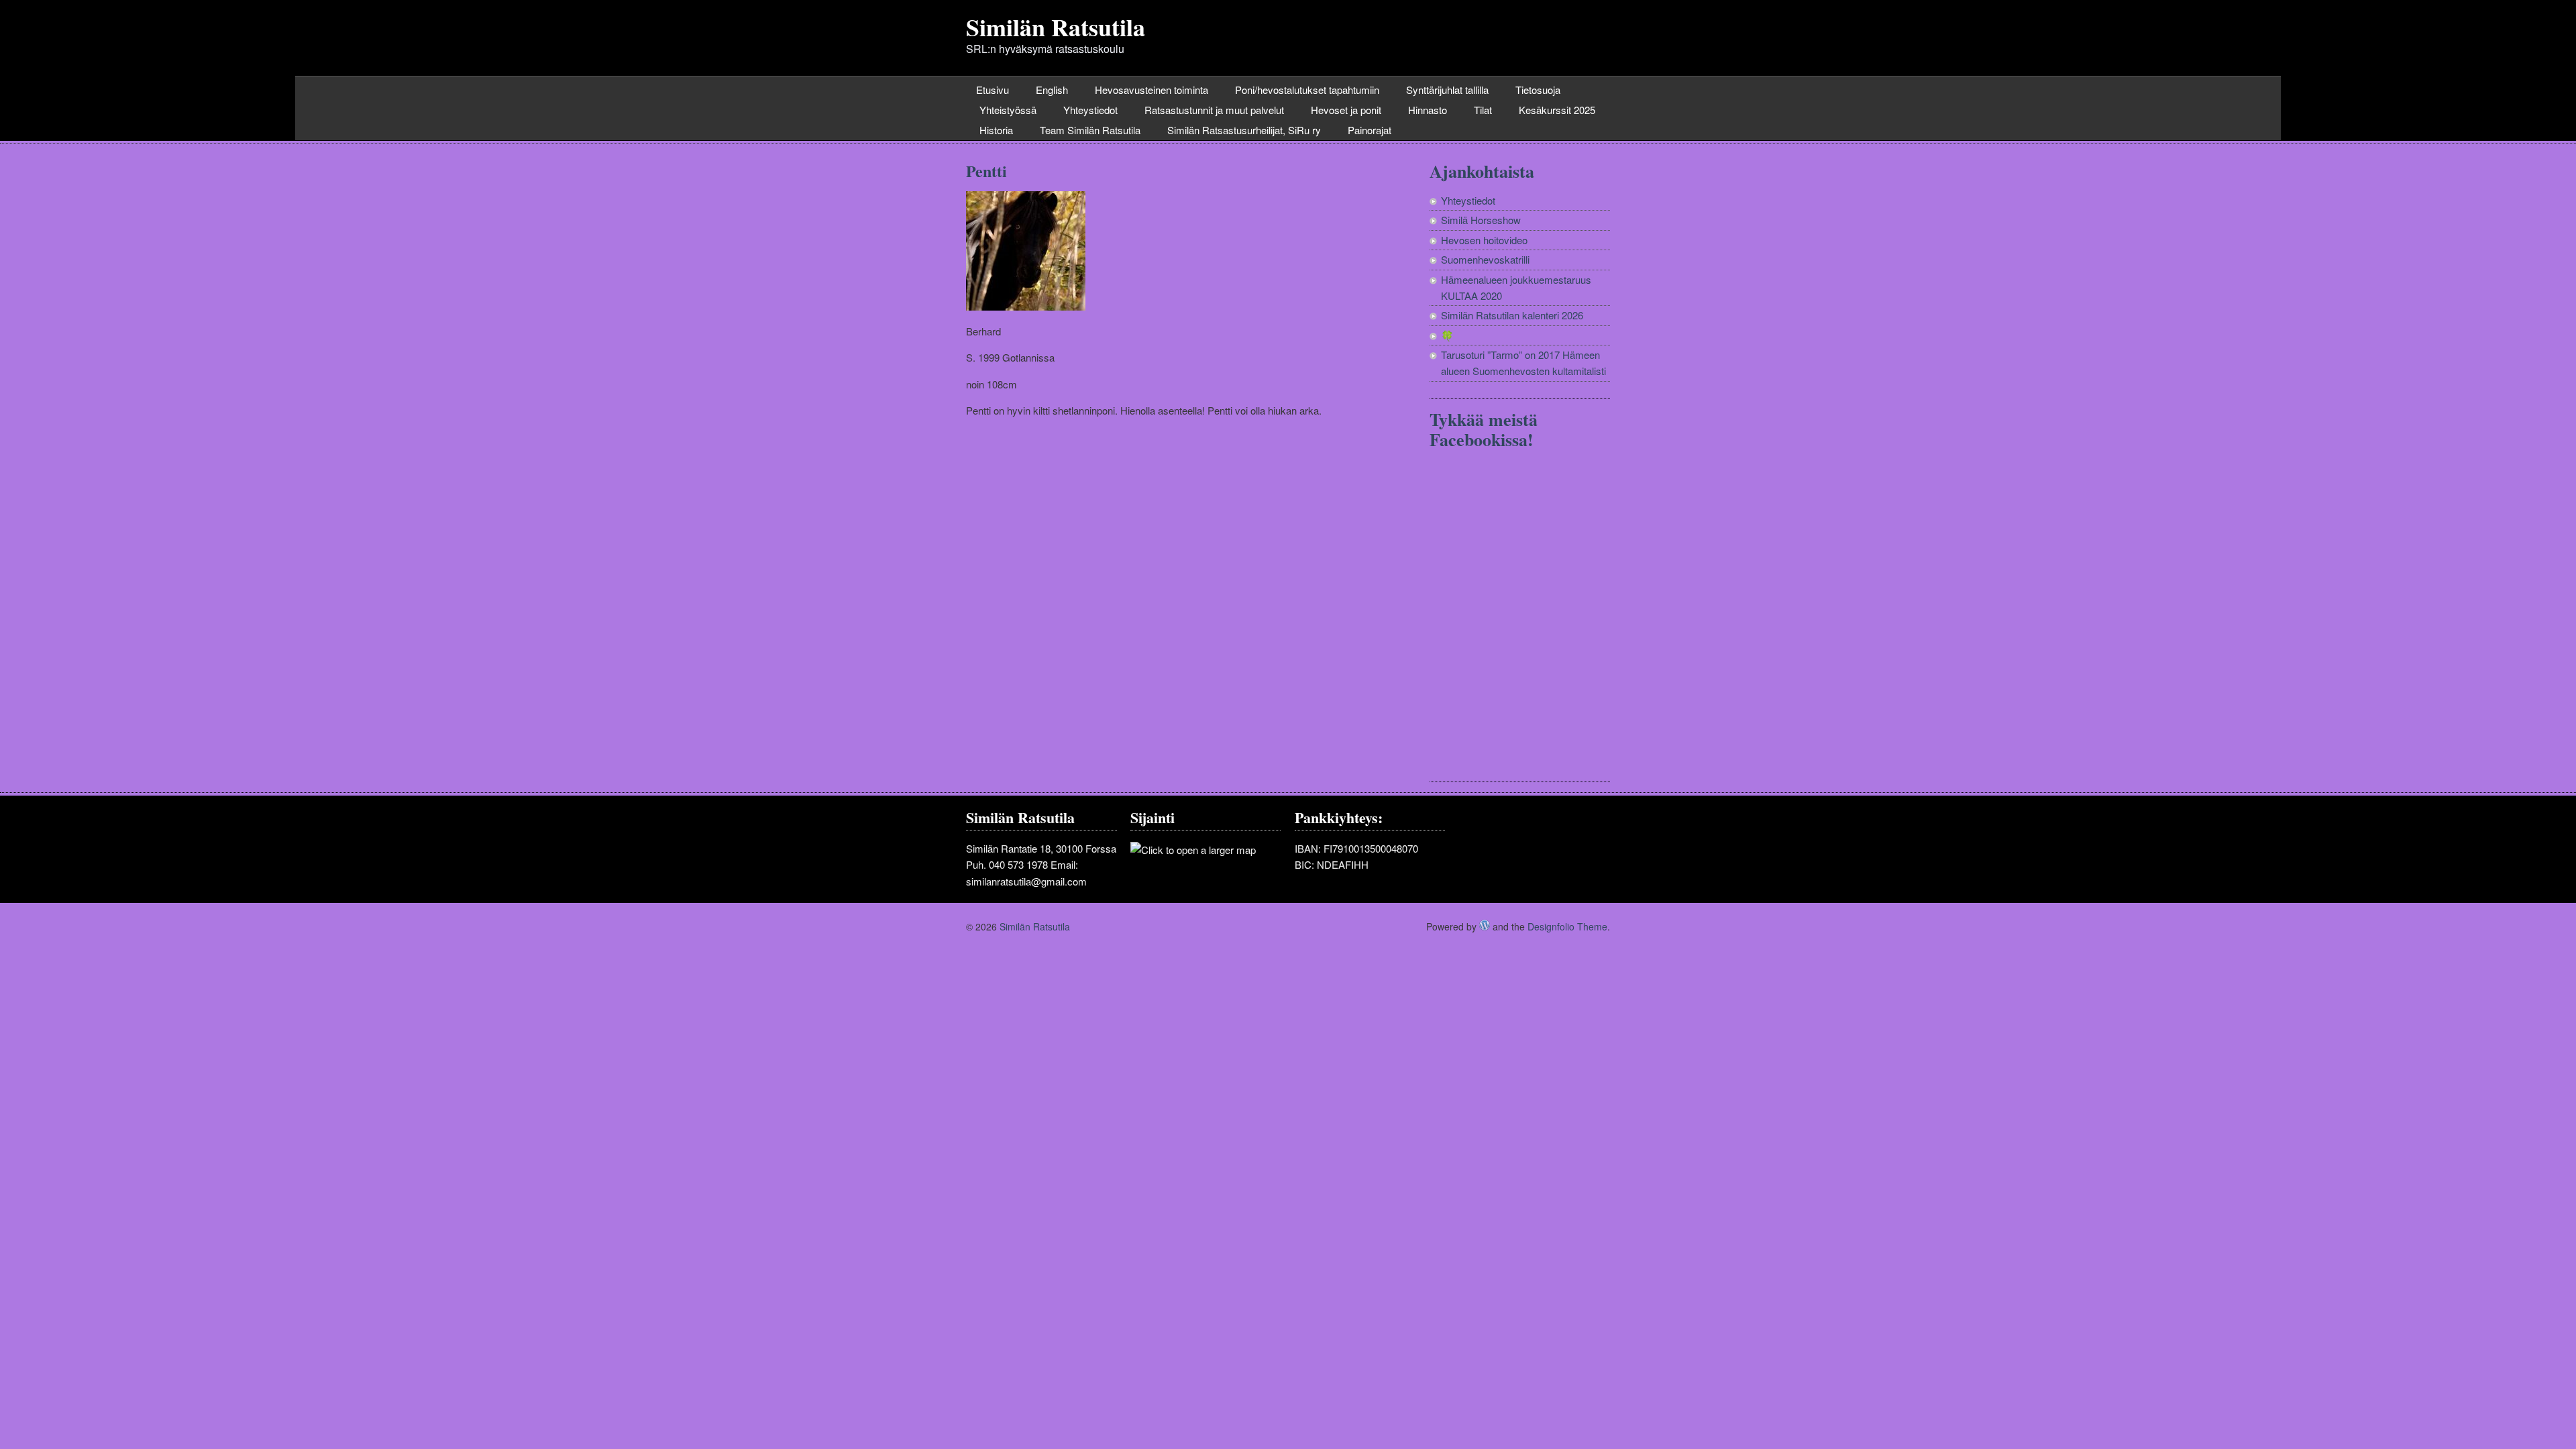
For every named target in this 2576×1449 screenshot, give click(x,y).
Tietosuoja (1538, 90)
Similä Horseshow (1481, 220)
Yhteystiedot (1090, 110)
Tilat (1483, 110)
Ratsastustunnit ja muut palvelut (1214, 110)
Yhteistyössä (1008, 110)
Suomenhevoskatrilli (1485, 259)
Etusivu (992, 90)
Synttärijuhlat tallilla (1447, 90)
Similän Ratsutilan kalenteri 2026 (1512, 315)
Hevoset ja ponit (1346, 110)
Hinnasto (1428, 110)
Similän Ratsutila (1056, 27)
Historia (996, 130)
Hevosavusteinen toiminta (1151, 90)
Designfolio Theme (1567, 926)
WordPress (1485, 925)
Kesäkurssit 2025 (1557, 110)
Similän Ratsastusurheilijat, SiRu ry (1244, 130)
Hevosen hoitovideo (1484, 240)
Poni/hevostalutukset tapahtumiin (1307, 90)
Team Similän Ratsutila (1090, 130)
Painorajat (1370, 130)
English (1052, 90)
